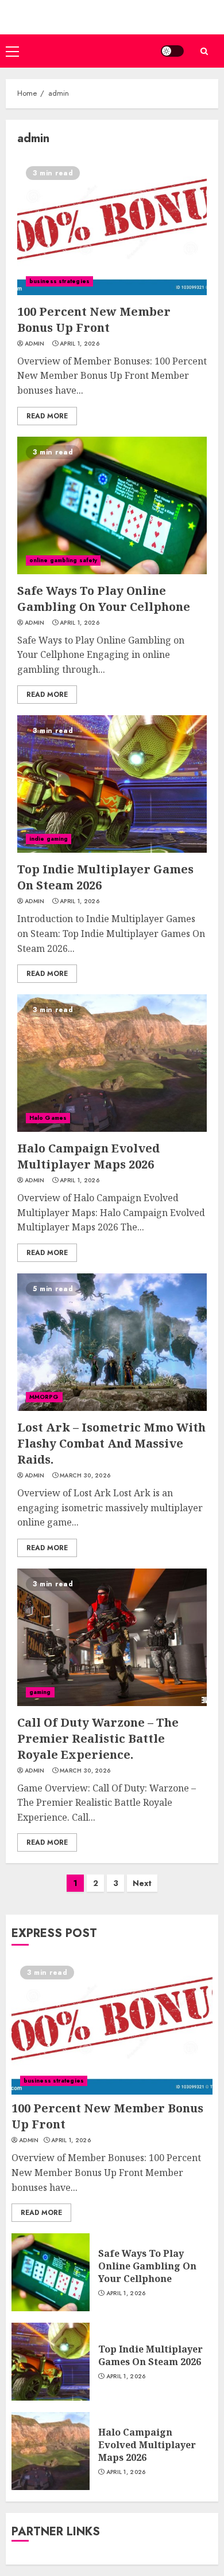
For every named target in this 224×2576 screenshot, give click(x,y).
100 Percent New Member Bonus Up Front (94, 319)
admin (35, 344)
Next (142, 1883)
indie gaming (49, 839)
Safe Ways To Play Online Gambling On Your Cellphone (104, 599)
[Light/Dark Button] (172, 51)
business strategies (59, 281)
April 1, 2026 (80, 344)
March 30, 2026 (85, 1476)
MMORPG (44, 1397)
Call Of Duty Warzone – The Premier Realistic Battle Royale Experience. (98, 1738)
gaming (40, 1692)
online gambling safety (63, 560)
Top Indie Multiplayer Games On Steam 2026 (150, 2355)
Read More (47, 416)
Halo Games (48, 1118)
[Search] (204, 51)
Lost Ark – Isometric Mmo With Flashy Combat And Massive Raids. (111, 1443)
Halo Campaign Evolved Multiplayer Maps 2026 (88, 1156)
